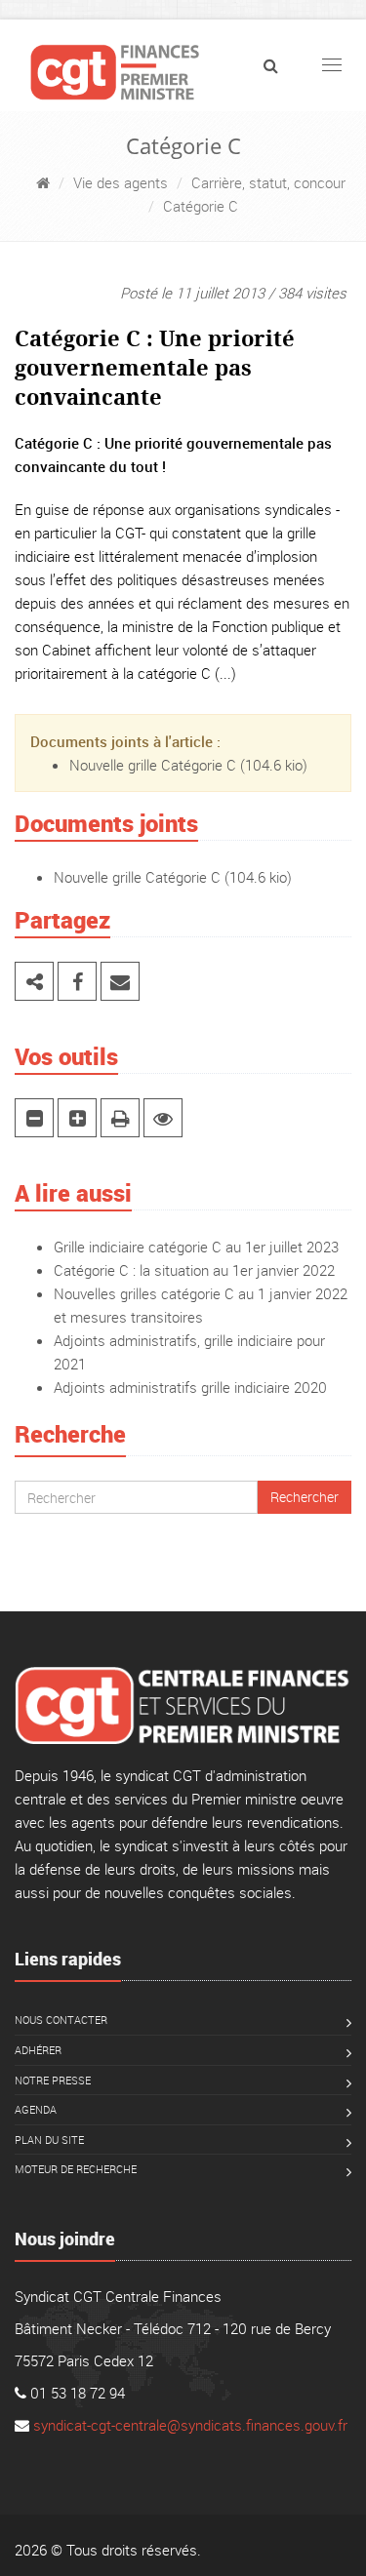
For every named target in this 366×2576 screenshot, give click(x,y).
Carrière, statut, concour (268, 182)
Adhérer (38, 2050)
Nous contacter (61, 2020)
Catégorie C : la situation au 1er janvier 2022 (194, 1270)
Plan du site (49, 2140)
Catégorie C (201, 206)
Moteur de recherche (76, 2169)
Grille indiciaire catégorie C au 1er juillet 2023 (196, 1247)
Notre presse (53, 2080)
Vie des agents (121, 182)
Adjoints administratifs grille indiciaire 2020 (190, 1387)
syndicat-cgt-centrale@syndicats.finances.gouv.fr (190, 2425)
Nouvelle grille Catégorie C (153, 765)
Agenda (36, 2109)
